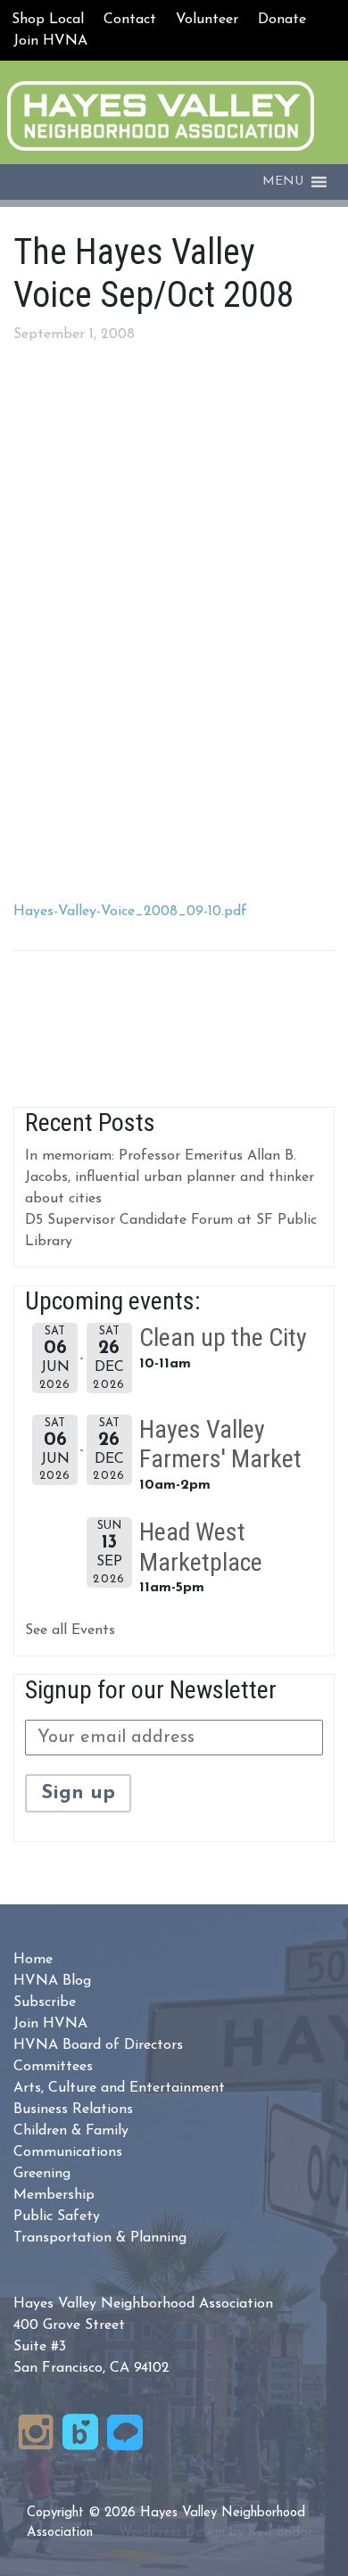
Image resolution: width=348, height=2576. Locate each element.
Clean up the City (223, 1338)
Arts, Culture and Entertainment (119, 2088)
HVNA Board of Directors (98, 2045)
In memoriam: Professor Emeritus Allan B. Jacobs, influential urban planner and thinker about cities (170, 1177)
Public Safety (57, 2217)
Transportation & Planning (100, 2238)
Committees (53, 2067)
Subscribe (45, 2002)
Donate (282, 20)
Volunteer (207, 20)
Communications (68, 2152)
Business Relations (73, 2110)
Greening (42, 2174)
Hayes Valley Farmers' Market (220, 1445)
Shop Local (48, 20)
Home (33, 1960)
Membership (54, 2195)
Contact (130, 20)
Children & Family (71, 2131)
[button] (283, 182)
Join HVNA (50, 41)
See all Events (70, 1631)
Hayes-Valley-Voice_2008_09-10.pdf (130, 912)
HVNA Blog (52, 1981)
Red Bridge (282, 2533)
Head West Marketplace (201, 1547)
